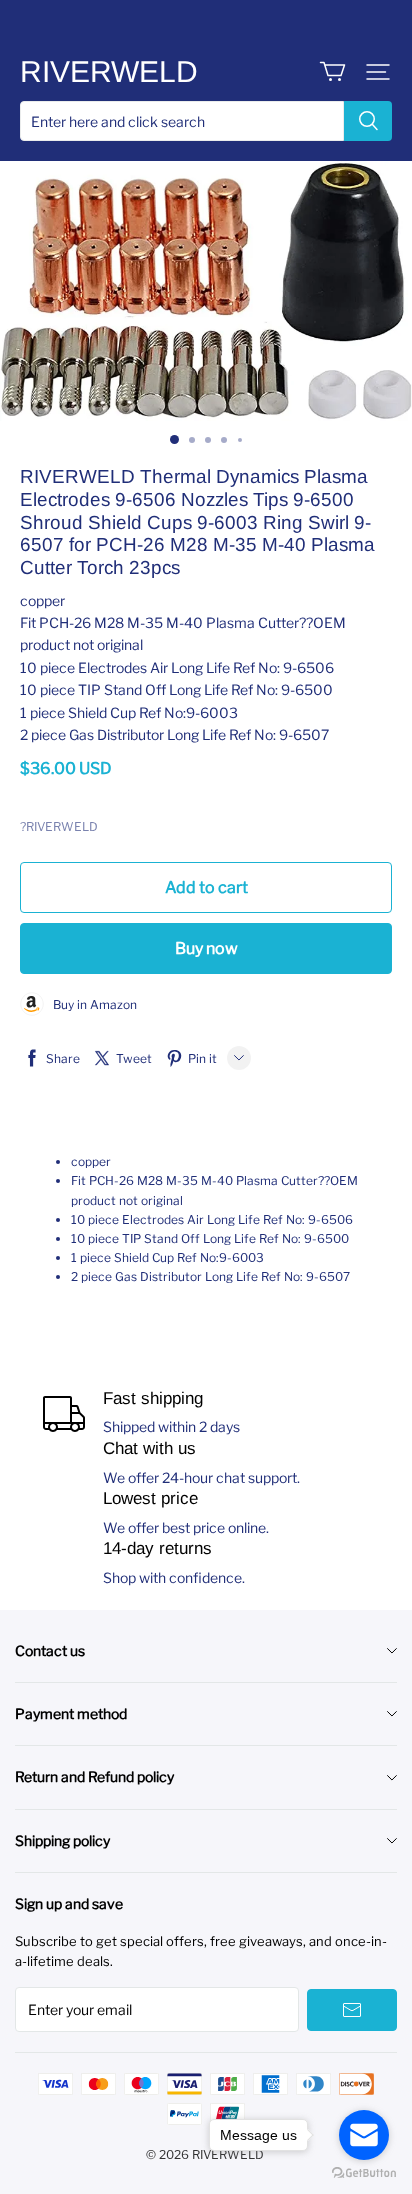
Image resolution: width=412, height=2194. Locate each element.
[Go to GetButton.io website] (364, 2173)
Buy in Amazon (90, 1004)
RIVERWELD (109, 71)
